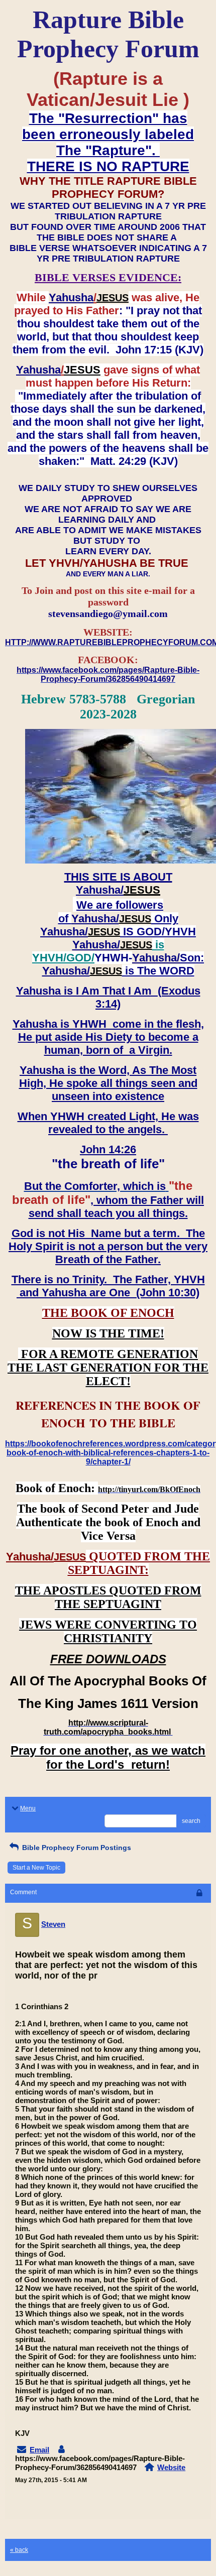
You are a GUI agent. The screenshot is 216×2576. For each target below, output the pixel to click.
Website (171, 2467)
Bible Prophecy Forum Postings (76, 1848)
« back (19, 2550)
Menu (28, 1808)
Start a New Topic (36, 1868)
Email (39, 2450)
